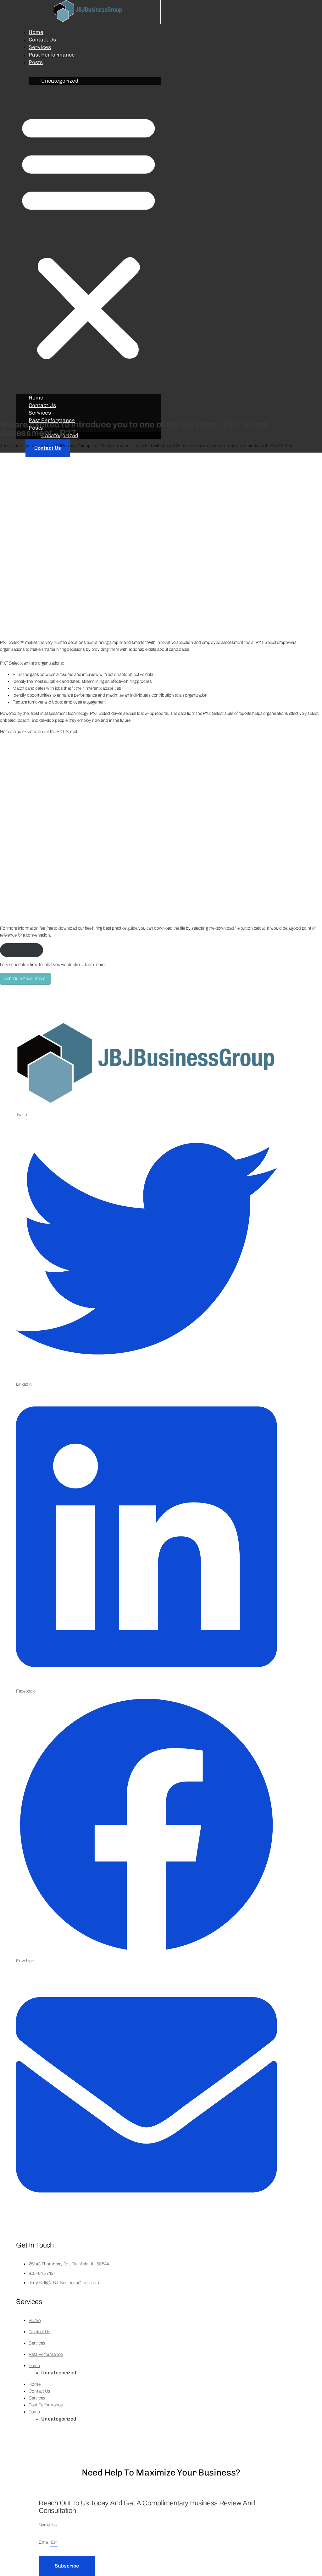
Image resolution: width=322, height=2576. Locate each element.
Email (44, 2542)
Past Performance (52, 55)
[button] (89, 236)
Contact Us (42, 40)
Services (40, 47)
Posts (36, 62)
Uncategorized (60, 81)
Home (36, 32)
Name (45, 2525)
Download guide (22, 950)
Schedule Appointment (25, 978)
